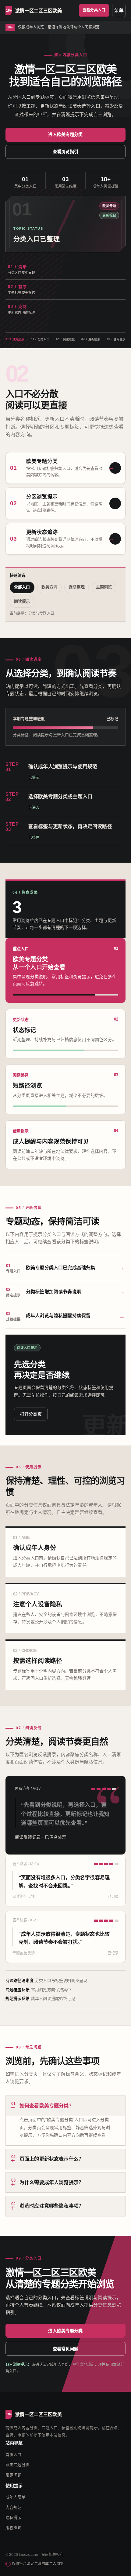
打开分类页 (31, 1414)
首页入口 (14, 2455)
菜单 (119, 10)
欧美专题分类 (18, 2465)
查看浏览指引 (66, 152)
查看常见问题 (66, 2349)
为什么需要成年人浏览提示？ (47, 2181)
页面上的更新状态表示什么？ (47, 2158)
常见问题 (14, 2475)
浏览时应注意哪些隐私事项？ (47, 2205)
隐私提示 (14, 2518)
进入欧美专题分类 (65, 134)
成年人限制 (16, 2497)
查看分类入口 (94, 10)
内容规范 (14, 2507)
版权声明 (14, 2528)
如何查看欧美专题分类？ (42, 2105)
